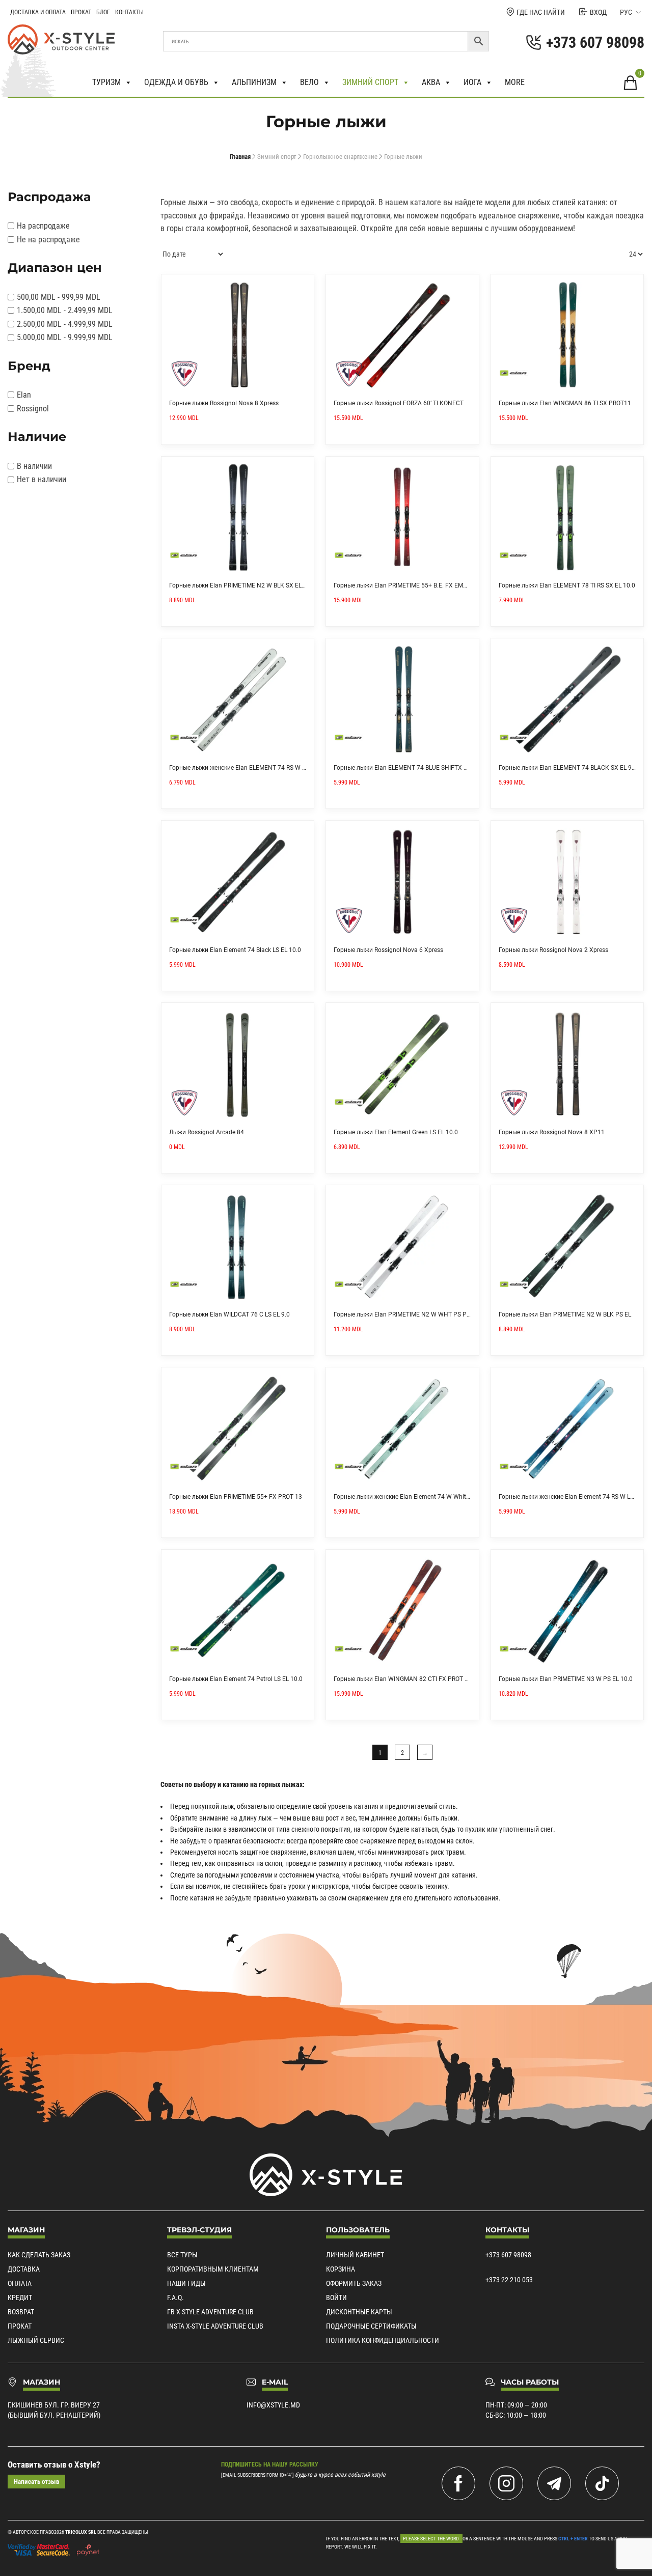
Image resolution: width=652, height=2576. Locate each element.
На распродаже (43, 226)
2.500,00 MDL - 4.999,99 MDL (65, 324)
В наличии (34, 466)
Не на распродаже (48, 240)
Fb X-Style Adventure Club (210, 2312)
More (515, 82)
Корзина (341, 2269)
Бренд (29, 366)
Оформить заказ (354, 2283)
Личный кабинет (355, 2255)
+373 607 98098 (508, 2255)
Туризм (106, 82)
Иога (472, 82)
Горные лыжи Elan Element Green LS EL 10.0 (396, 1132)
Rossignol (33, 409)
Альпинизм (254, 82)
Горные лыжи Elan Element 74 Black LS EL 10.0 (235, 950)
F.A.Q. (175, 2298)
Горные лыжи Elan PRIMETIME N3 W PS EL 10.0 (566, 1679)
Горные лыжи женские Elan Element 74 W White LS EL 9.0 (415, 1497)
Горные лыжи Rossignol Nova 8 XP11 (552, 1132)
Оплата (20, 2283)
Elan (24, 395)
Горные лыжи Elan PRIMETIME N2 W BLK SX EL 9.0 (240, 585)
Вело (309, 82)
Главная (240, 157)
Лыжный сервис (36, 2340)
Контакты (129, 12)
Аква (431, 82)
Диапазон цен (55, 268)
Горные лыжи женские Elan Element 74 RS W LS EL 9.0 (575, 1497)
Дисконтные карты (359, 2312)
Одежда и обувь (176, 82)
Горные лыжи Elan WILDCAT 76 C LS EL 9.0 (229, 1314)
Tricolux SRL (81, 2532)
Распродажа (49, 197)
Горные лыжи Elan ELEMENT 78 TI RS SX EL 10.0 (567, 585)
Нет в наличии (42, 479)
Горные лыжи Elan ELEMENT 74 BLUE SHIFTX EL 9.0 (407, 768)
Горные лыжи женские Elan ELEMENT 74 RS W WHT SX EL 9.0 (256, 768)
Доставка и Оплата (38, 12)
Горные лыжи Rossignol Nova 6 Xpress (388, 950)
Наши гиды (186, 2283)
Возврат (21, 2312)
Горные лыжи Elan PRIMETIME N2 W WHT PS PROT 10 (410, 1314)
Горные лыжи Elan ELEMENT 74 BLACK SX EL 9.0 (568, 768)
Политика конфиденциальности (383, 2340)
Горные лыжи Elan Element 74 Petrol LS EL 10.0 (236, 1679)
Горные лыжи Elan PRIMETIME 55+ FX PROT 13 (236, 1497)
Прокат (81, 12)
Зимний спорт (370, 82)
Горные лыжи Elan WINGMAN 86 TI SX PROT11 (565, 403)
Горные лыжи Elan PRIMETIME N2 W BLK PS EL (565, 1314)
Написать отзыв (36, 2482)
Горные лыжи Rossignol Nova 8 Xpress (224, 403)
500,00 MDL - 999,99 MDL (59, 297)
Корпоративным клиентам (213, 2269)
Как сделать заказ (39, 2255)
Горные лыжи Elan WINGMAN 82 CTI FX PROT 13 (403, 1679)
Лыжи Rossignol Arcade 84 (207, 1132)
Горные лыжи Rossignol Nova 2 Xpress (553, 950)
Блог (103, 12)
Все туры (182, 2255)
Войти (336, 2298)
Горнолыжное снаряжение (340, 157)
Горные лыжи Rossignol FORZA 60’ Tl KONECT (399, 403)
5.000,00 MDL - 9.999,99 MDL (65, 337)
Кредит (20, 2298)
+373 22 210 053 (509, 2280)
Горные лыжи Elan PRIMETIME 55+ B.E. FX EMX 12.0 (407, 585)
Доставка (24, 2269)
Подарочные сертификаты (371, 2326)
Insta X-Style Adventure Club (215, 2326)
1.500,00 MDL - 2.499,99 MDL (65, 310)
